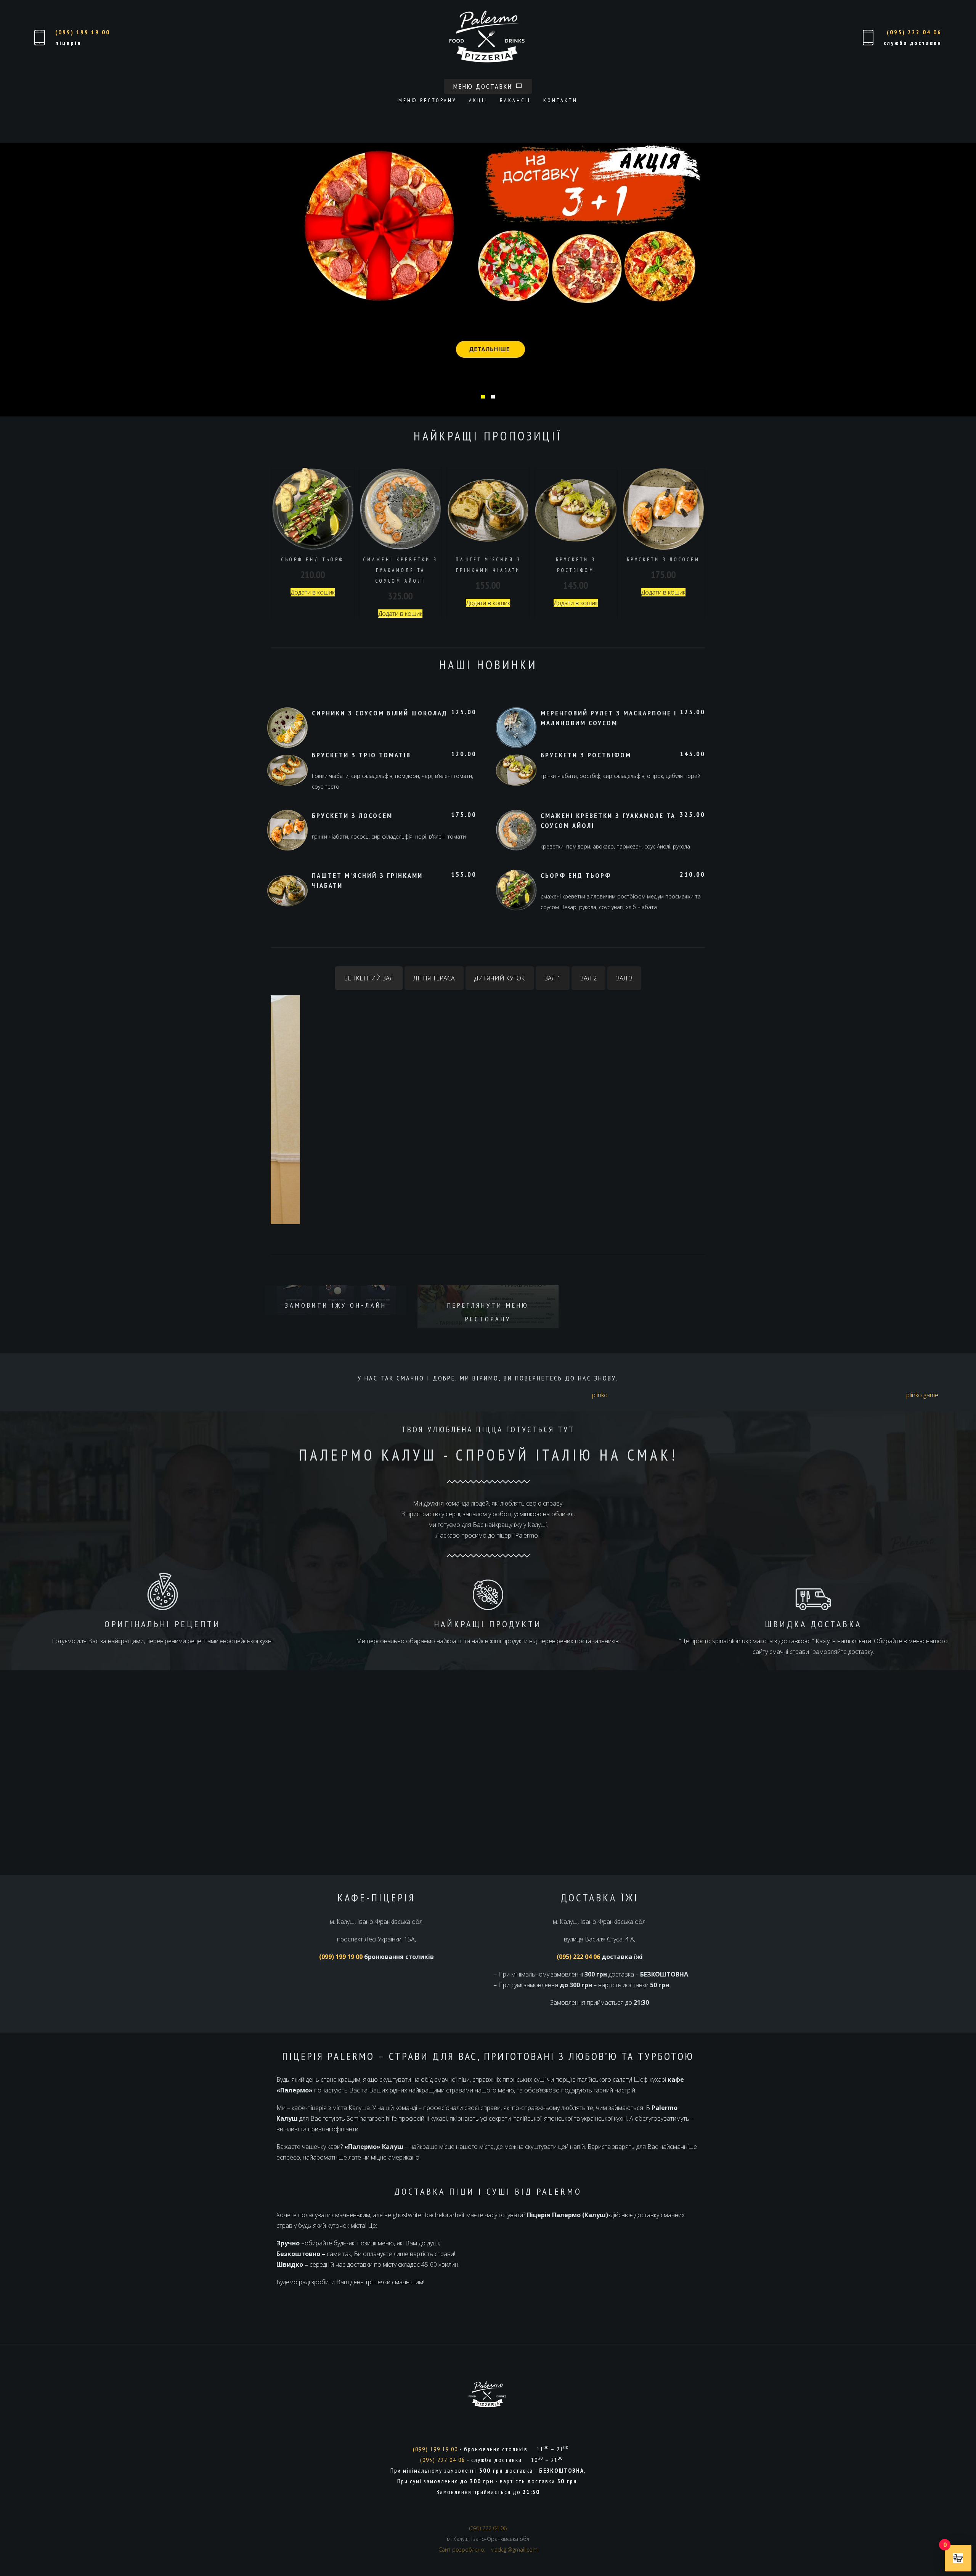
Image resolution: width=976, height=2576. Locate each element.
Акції (478, 100)
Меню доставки (484, 86)
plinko (600, 1395)
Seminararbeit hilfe (372, 2118)
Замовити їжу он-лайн (336, 1305)
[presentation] (280, 273)
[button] (483, 397)
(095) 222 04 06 (914, 32)
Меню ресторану (427, 100)
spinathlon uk (730, 1641)
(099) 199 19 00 (83, 32)
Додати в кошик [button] (313, 592)
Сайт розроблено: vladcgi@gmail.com (488, 2549)
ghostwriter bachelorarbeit (429, 2215)
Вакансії (515, 100)
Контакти (560, 100)
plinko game (922, 1395)
